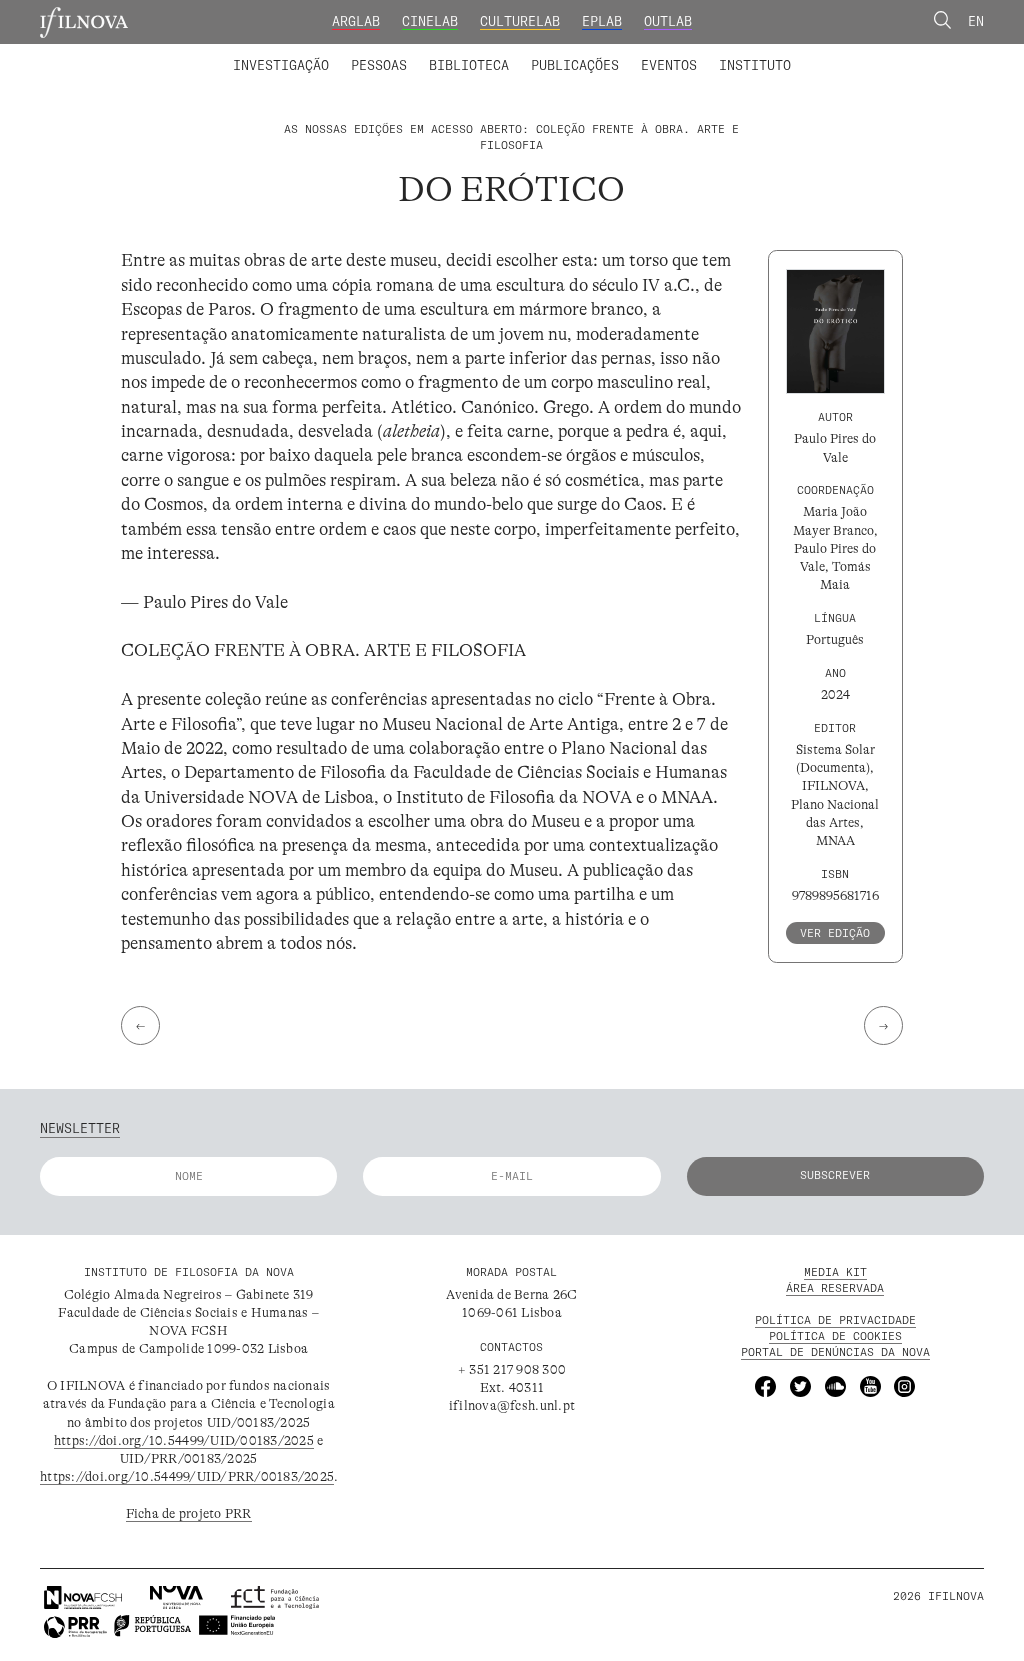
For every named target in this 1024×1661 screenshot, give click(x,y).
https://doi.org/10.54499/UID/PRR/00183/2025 (187, 1476)
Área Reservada (835, 1288)
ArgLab (356, 21)
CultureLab (520, 21)
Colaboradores (460, 53)
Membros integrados (318, 53)
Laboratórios (187, 53)
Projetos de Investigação (350, 53)
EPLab (602, 21)
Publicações (575, 65)
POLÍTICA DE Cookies (835, 1336)
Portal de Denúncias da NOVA (835, 1352)
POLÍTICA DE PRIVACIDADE (835, 1320)
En (976, 21)
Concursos (849, 53)
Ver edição (835, 933)
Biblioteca (469, 65)
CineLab (430, 21)
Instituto (755, 65)
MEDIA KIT (835, 1272)
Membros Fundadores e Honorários (654, 53)
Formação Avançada (726, 53)
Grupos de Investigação (552, 53)
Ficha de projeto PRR (189, 1513)
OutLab (668, 21)
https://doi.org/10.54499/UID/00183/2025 (184, 1440)
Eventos (669, 65)
